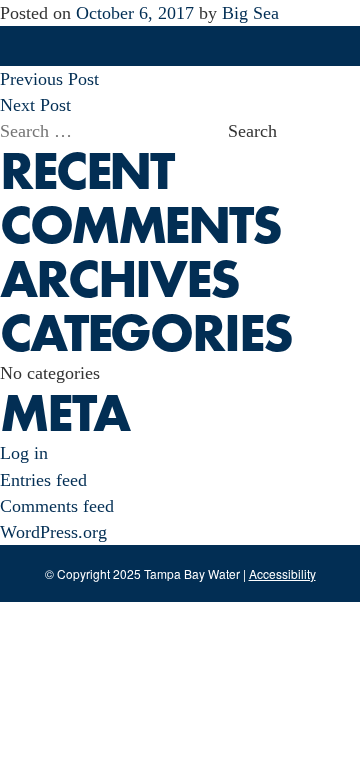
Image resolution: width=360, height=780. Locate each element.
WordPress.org (53, 532)
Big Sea (250, 13)
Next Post (35, 105)
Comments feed (57, 506)
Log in (24, 453)
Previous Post (49, 79)
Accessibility (282, 573)
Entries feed (43, 480)
